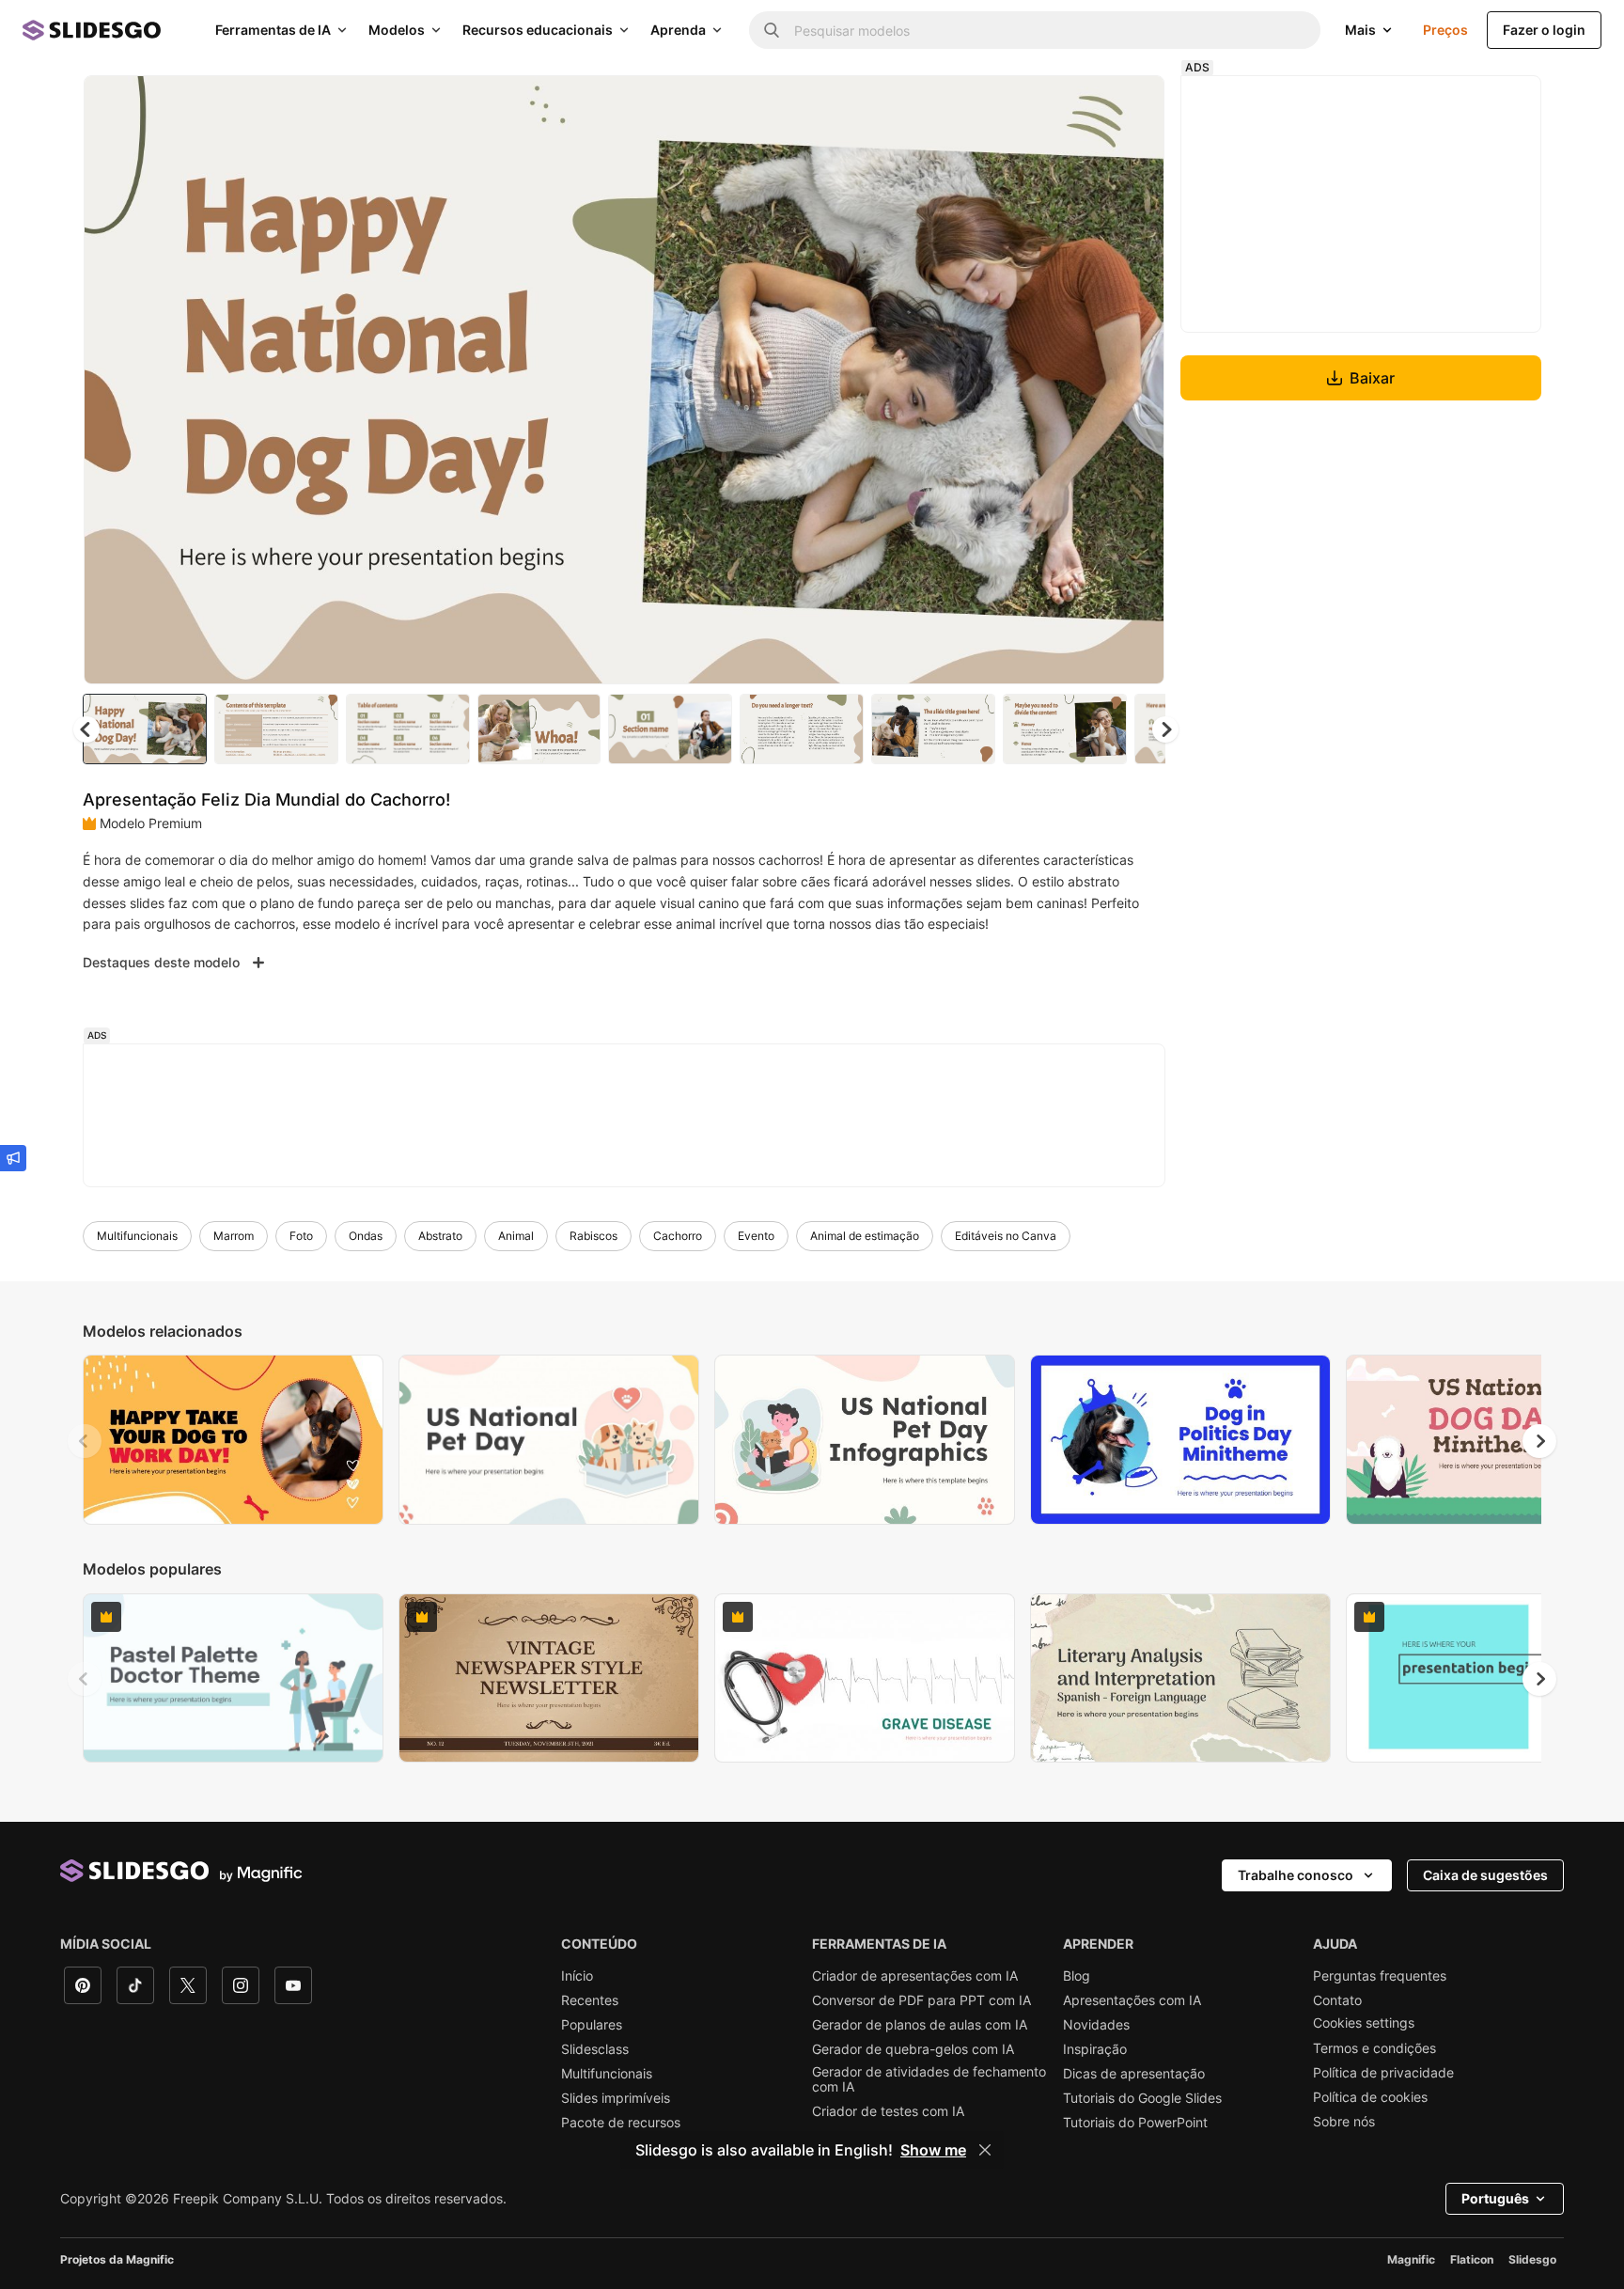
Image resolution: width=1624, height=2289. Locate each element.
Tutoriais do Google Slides (1142, 2098)
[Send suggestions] (13, 1158)
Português (1495, 2198)
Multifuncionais (137, 1236)
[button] (1165, 729)
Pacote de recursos (621, 2123)
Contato (1337, 2000)
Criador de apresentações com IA (915, 1976)
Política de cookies (1370, 2097)
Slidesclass (595, 2049)
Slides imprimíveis (616, 2098)
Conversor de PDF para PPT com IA (921, 2000)
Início (577, 1976)
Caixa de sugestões (1485, 1875)
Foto (301, 1236)
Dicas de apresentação (1134, 2074)
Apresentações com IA (1132, 2000)
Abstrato (440, 1236)
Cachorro (678, 1236)
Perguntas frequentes (1380, 1976)
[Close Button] (985, 2150)
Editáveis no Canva (1006, 1236)
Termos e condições (1374, 2048)
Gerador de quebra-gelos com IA (913, 2049)
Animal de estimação (865, 1236)
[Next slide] (1136, 380)
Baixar (1372, 378)
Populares (592, 2025)
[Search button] (772, 30)
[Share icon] (1132, 105)
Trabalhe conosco (1296, 1875)
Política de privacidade (1383, 2073)
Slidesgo (1532, 2259)
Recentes (590, 2000)
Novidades (1096, 2025)
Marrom (234, 1236)
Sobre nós (1344, 2122)
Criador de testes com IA (888, 2111)
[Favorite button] (1084, 105)
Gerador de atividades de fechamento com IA (929, 2079)
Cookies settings (1364, 2023)
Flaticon (1472, 2259)
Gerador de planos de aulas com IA (920, 2025)
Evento (756, 1236)
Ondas (366, 1236)
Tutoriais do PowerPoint (1135, 2123)
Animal (516, 1236)
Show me (933, 2150)
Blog (1077, 1976)
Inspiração (1095, 2049)
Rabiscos (593, 1236)
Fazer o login (1544, 30)
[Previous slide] (85, 1441)
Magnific (1411, 2259)
